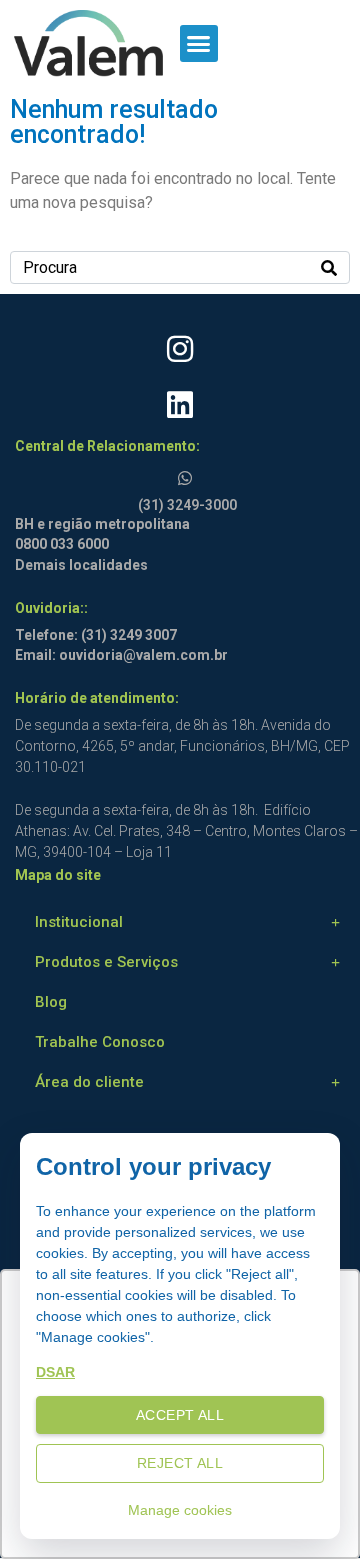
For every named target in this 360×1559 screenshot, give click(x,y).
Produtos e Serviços (106, 962)
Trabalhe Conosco (100, 1042)
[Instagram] (180, 349)
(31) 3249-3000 (187, 505)
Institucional (79, 922)
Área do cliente (89, 1082)
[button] (199, 44)
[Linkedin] (180, 405)
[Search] (329, 267)
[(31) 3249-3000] (188, 474)
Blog (51, 1002)
